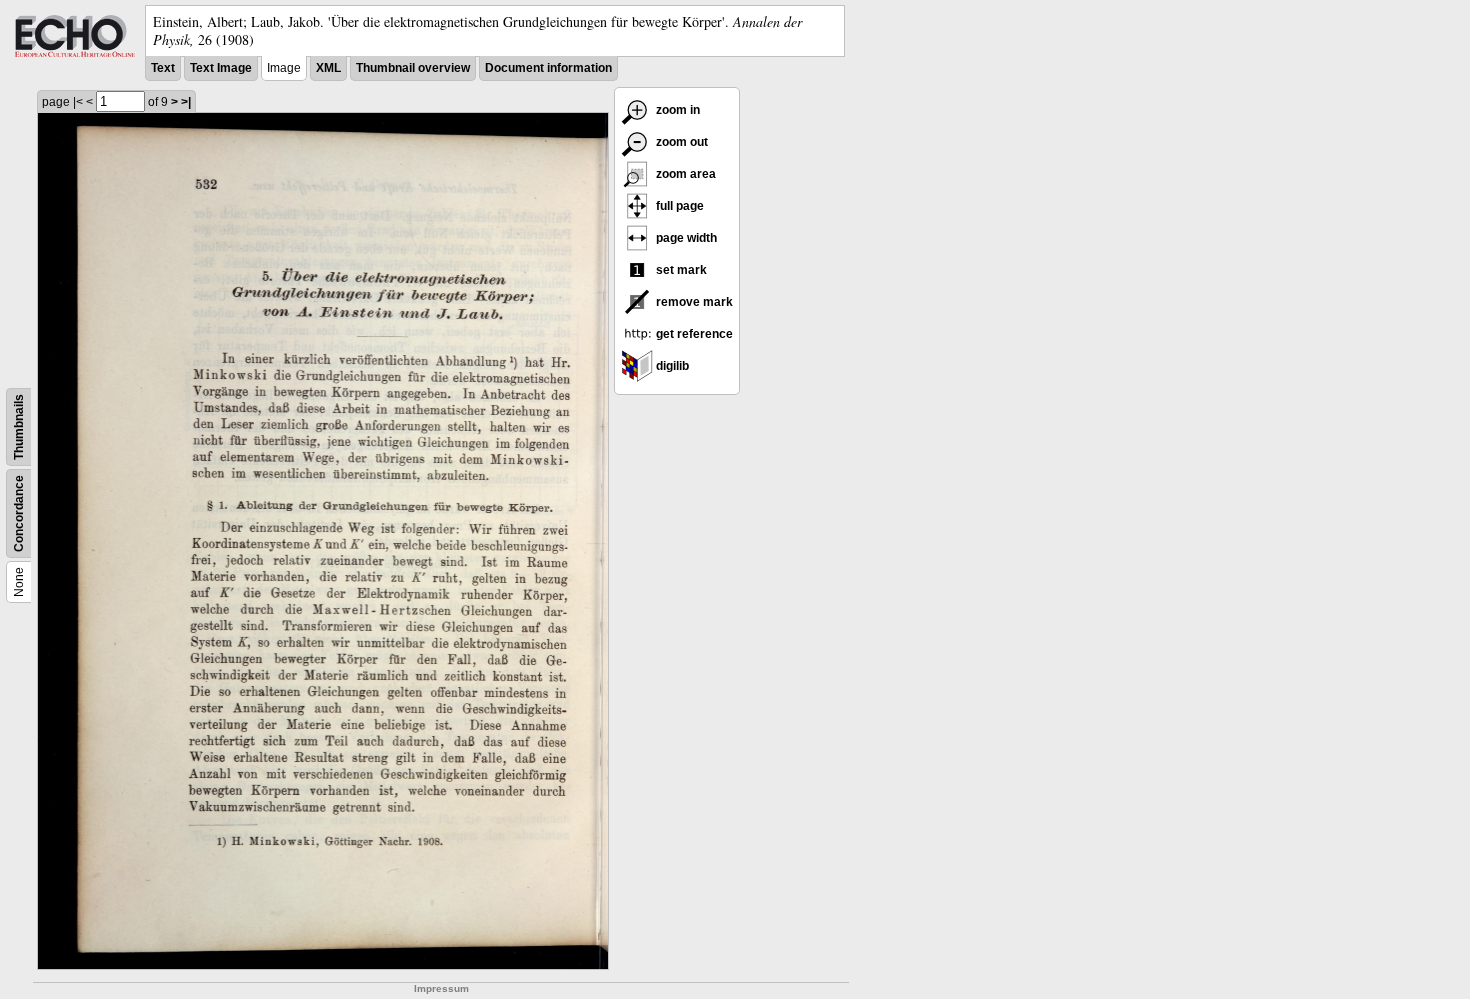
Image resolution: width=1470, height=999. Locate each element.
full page (678, 206)
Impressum (441, 988)
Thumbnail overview (413, 68)
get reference (693, 334)
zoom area (684, 174)
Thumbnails (19, 427)
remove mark (693, 302)
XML (328, 68)
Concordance (19, 513)
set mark (680, 270)
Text (163, 68)
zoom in (676, 110)
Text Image (221, 68)
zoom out (680, 142)
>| (186, 102)
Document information (548, 68)
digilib (671, 366)
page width (685, 238)
